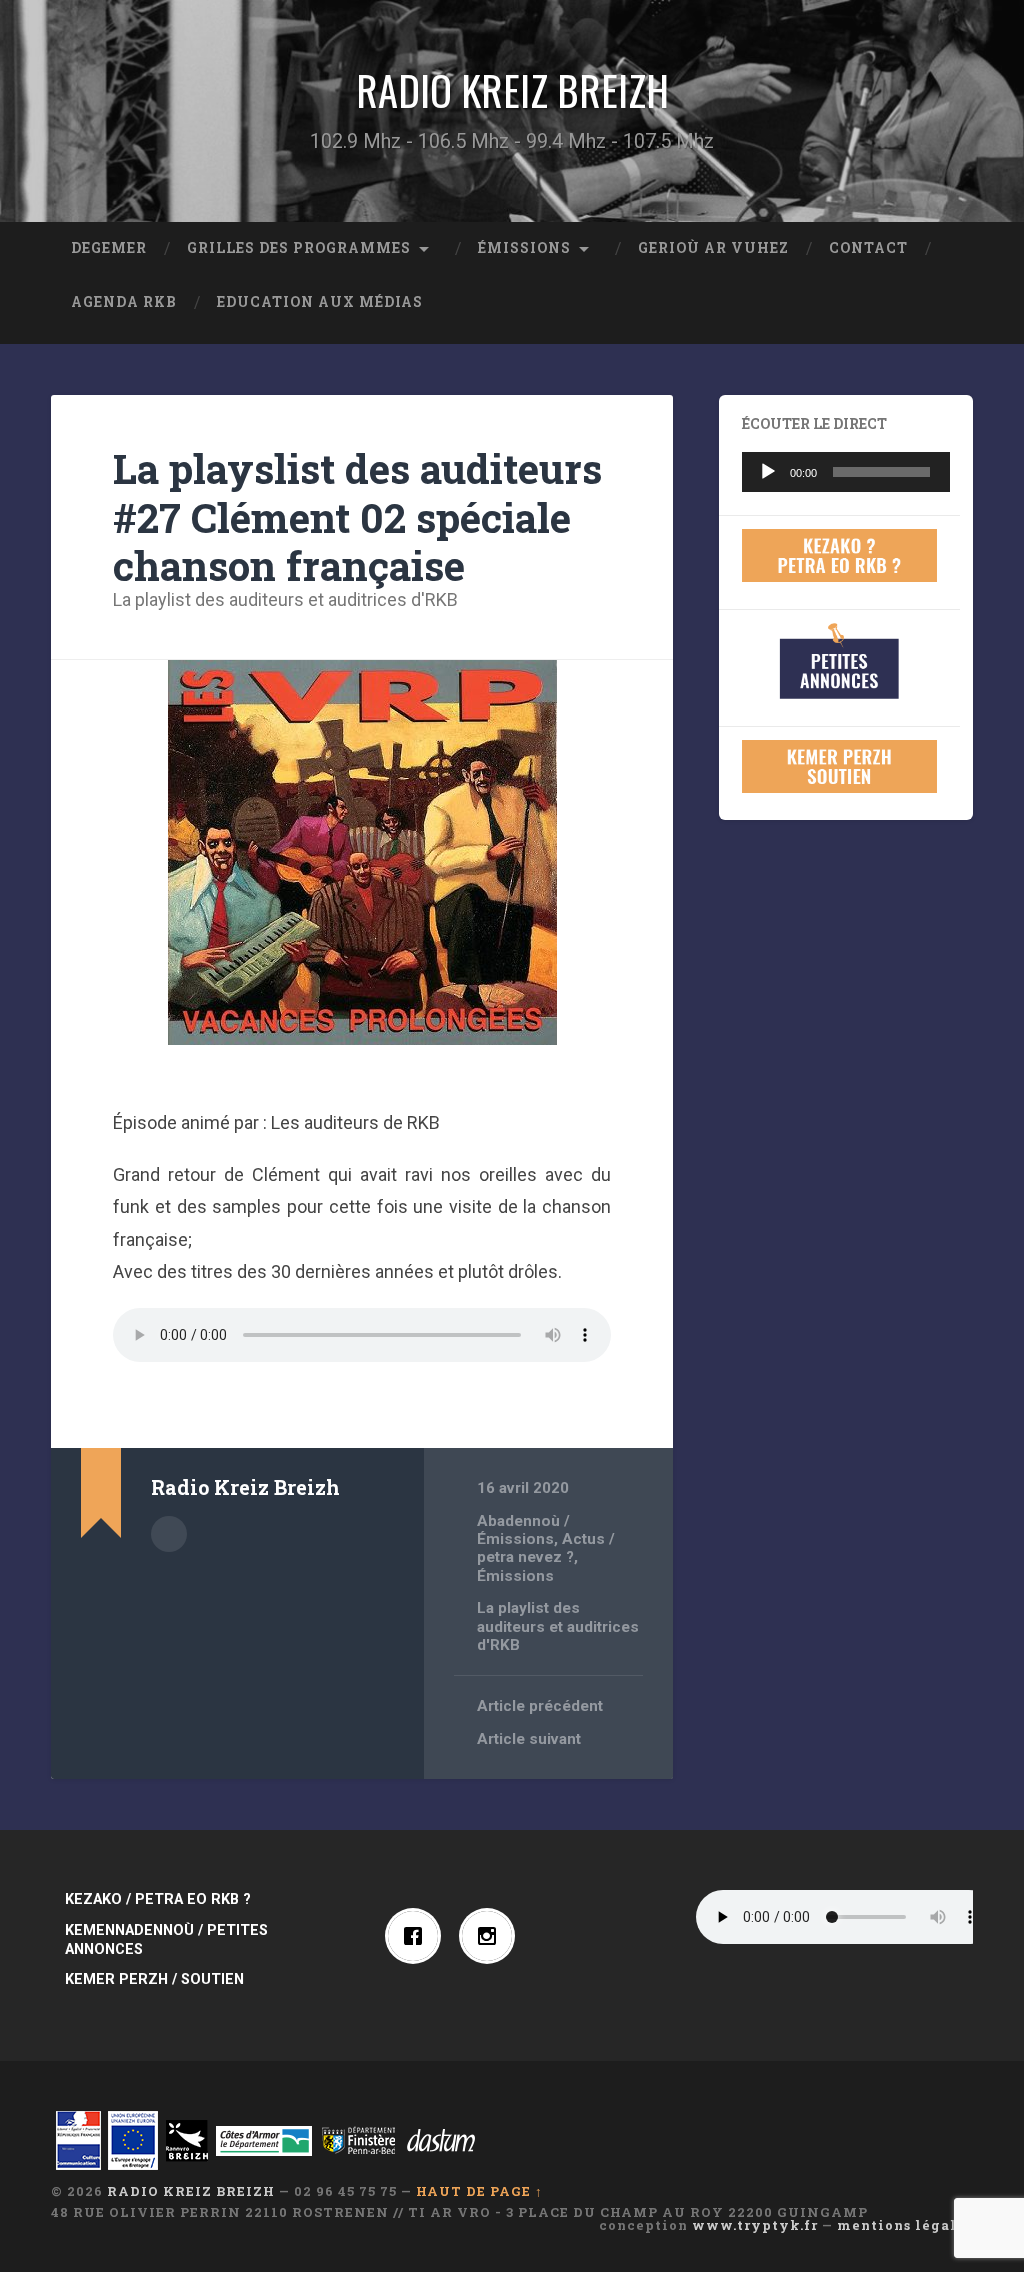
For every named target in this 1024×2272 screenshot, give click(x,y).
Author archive (169, 1534)
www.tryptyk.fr (755, 2225)
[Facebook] (418, 1936)
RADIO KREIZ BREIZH (512, 90)
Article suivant (529, 1739)
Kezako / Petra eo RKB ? (158, 1899)
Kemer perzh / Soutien (154, 1979)
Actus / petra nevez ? (546, 1548)
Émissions (524, 248)
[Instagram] (492, 1936)
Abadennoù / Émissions (523, 1530)
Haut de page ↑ (479, 2191)
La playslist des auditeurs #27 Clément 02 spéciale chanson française (357, 517)
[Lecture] (768, 472)
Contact (868, 248)
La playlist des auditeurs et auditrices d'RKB (285, 599)
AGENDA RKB (124, 302)
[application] (845, 472)
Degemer (109, 248)
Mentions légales (905, 2225)
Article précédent (540, 1706)
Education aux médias (320, 302)
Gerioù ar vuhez (713, 248)
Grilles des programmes (299, 248)
